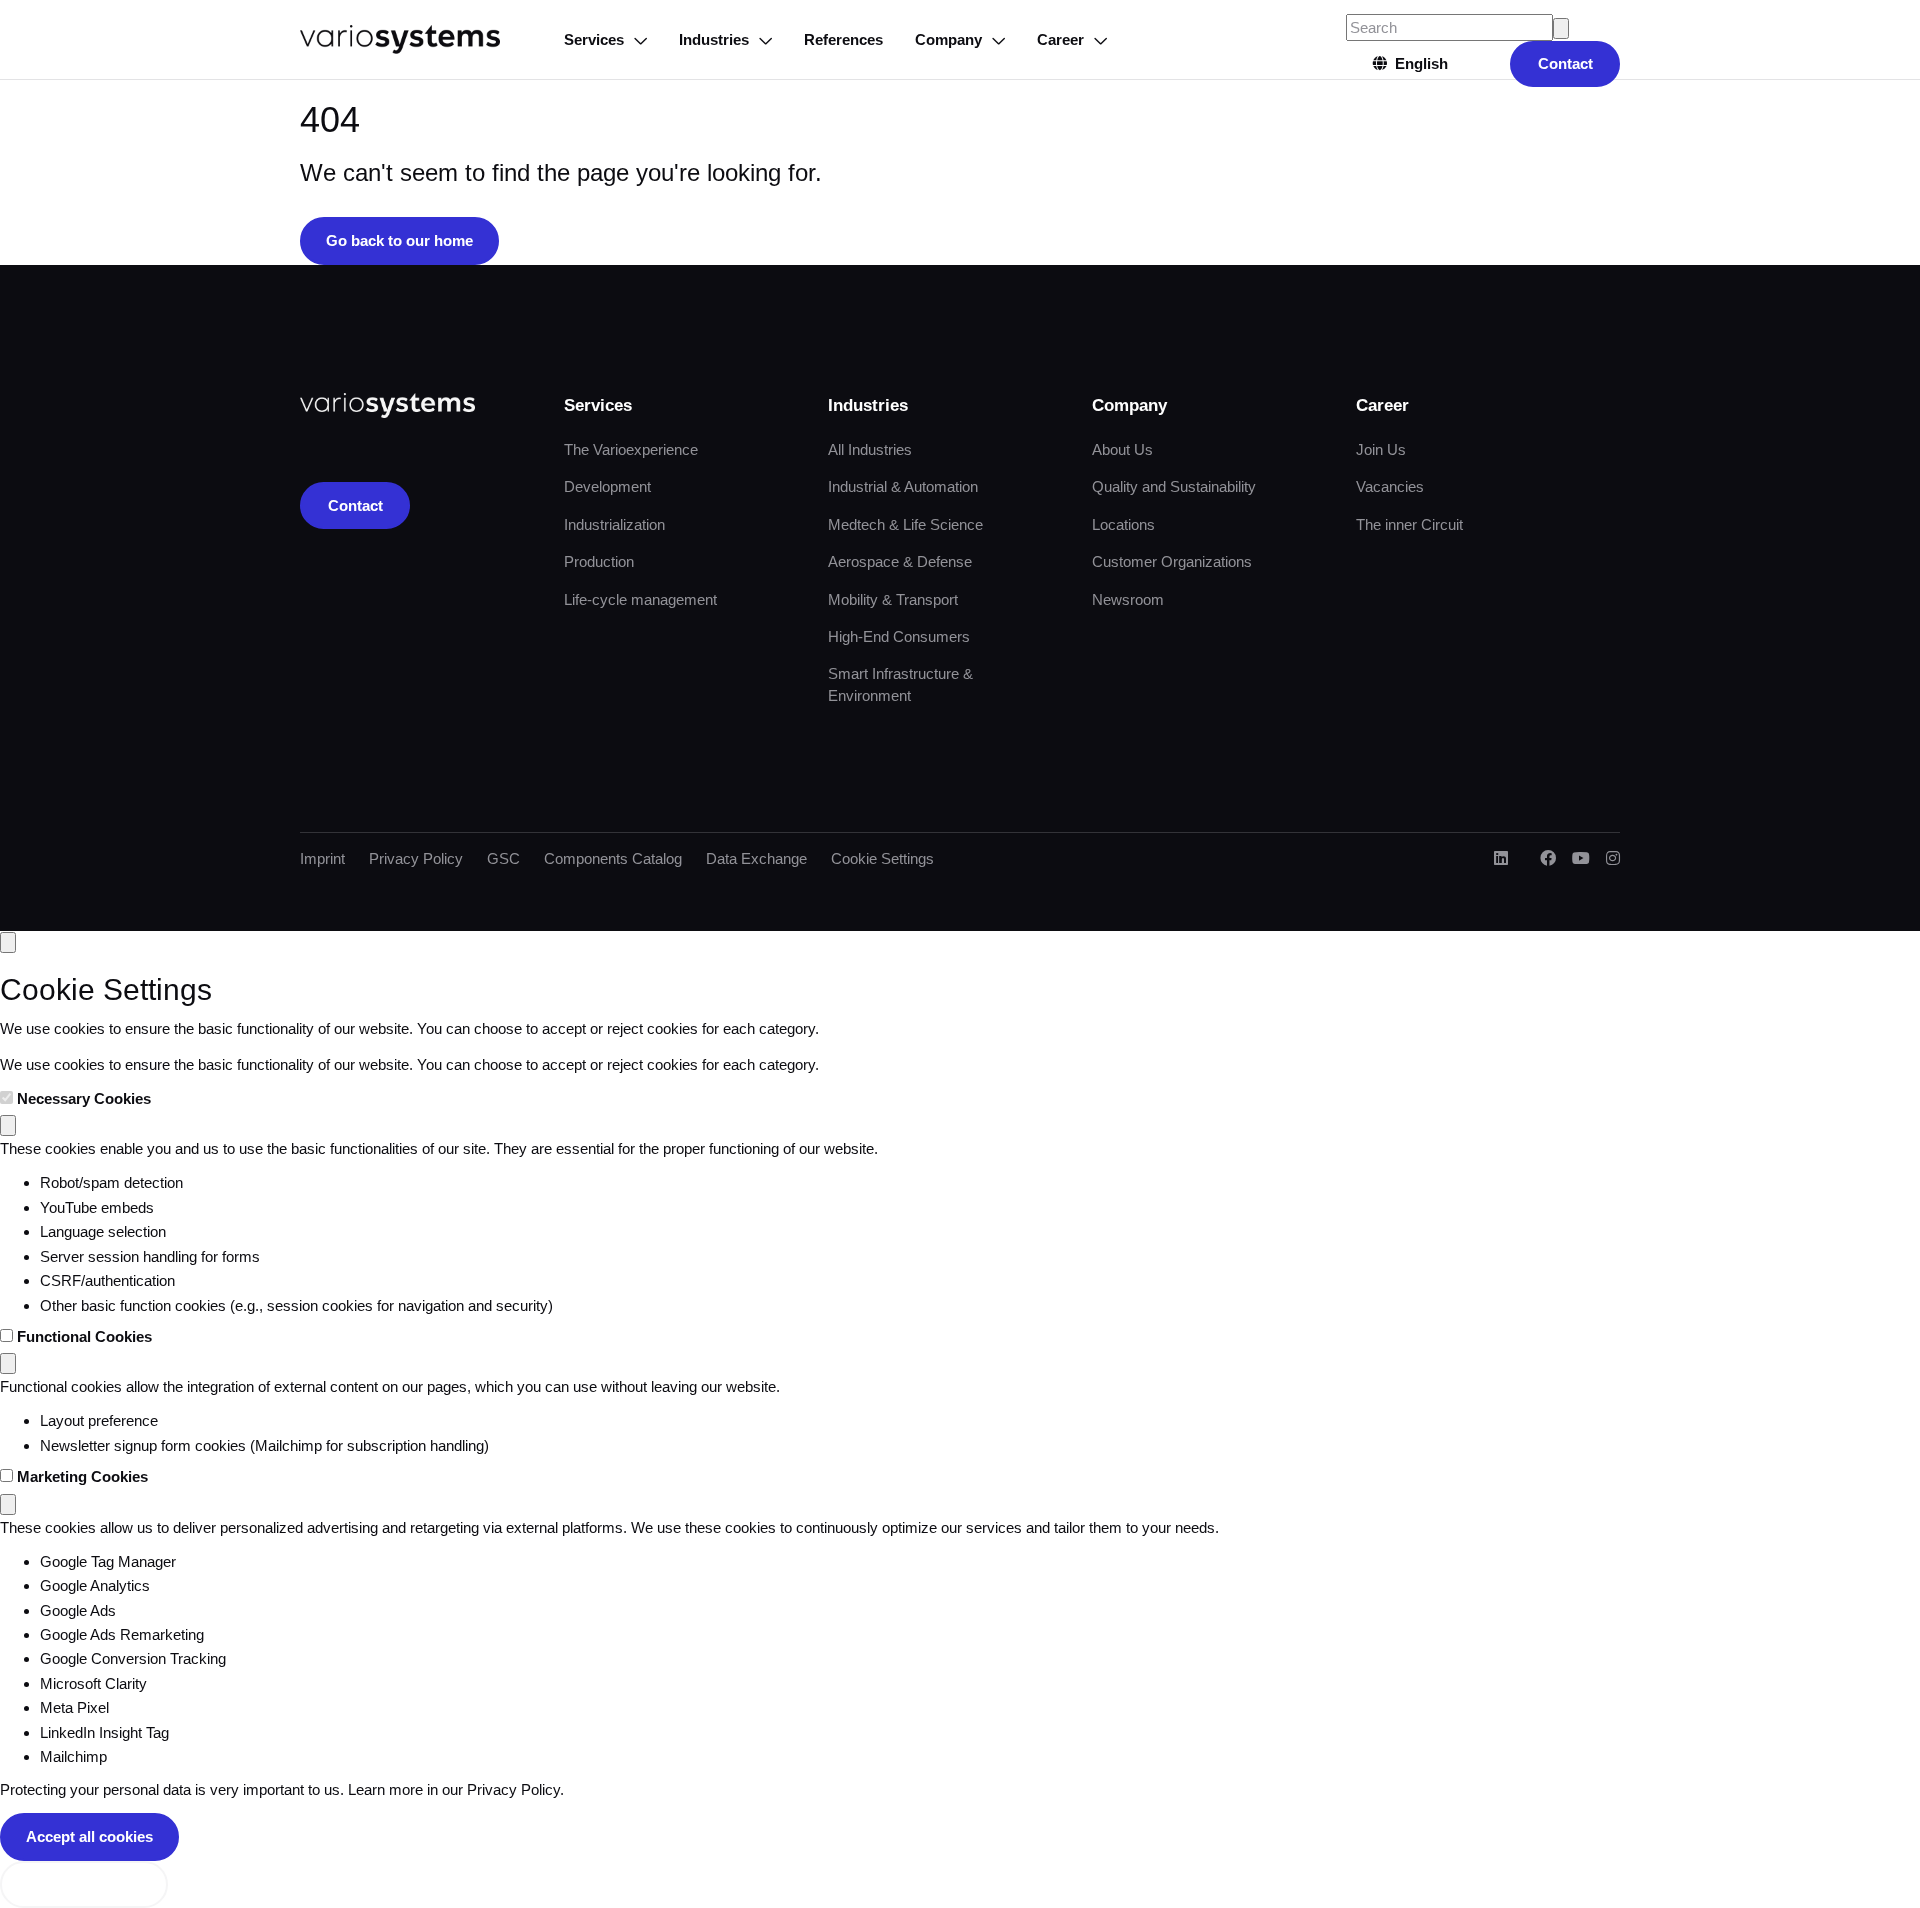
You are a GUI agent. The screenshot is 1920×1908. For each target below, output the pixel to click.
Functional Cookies (84, 1336)
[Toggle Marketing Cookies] (8, 1504)
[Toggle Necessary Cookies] (8, 1125)
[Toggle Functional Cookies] (8, 1363)
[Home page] (387, 405)
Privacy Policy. (515, 1789)
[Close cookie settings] (8, 942)
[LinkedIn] (1501, 859)
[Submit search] (1561, 28)
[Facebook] (1548, 859)
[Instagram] (1613, 859)
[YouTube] (1581, 859)
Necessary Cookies (84, 1098)
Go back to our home (399, 240)
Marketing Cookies (82, 1476)
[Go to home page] (400, 39)
